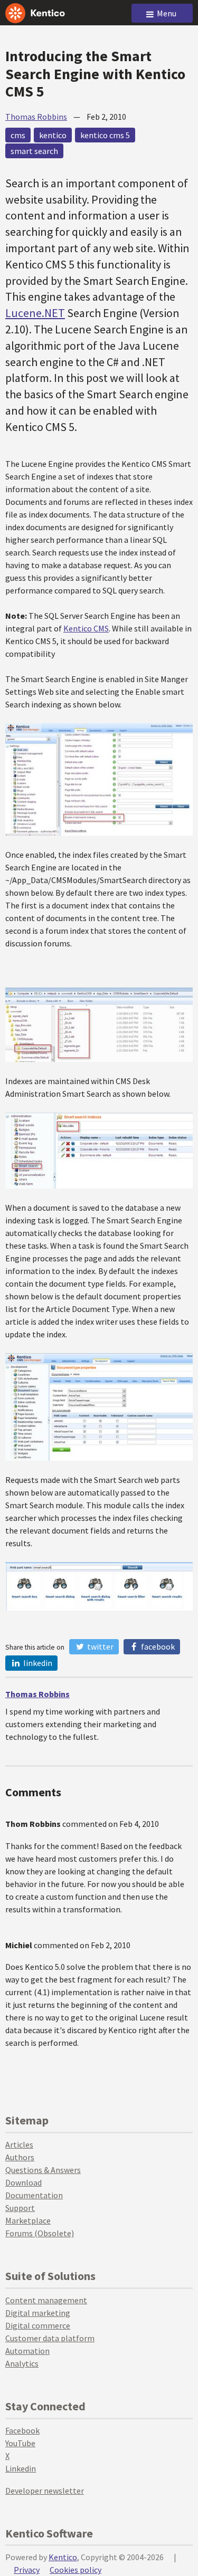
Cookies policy (76, 2570)
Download (23, 2182)
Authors (20, 2157)
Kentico (63, 2557)
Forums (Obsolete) (40, 2233)
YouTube (20, 2443)
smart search (34, 151)
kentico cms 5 (105, 135)
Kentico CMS (86, 628)
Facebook (157, 1646)
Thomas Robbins (36, 117)
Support (20, 2208)
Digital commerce (38, 2325)
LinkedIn (37, 1663)
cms (18, 135)
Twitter (100, 1646)
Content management (46, 2300)
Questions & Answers (43, 2170)
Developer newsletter (45, 2491)
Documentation (34, 2195)
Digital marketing (38, 2313)
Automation (27, 2351)
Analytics (22, 2363)
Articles (19, 2144)
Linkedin (21, 2468)
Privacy (27, 2570)
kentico (53, 135)
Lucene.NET (35, 313)
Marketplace (28, 2220)
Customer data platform (50, 2338)
